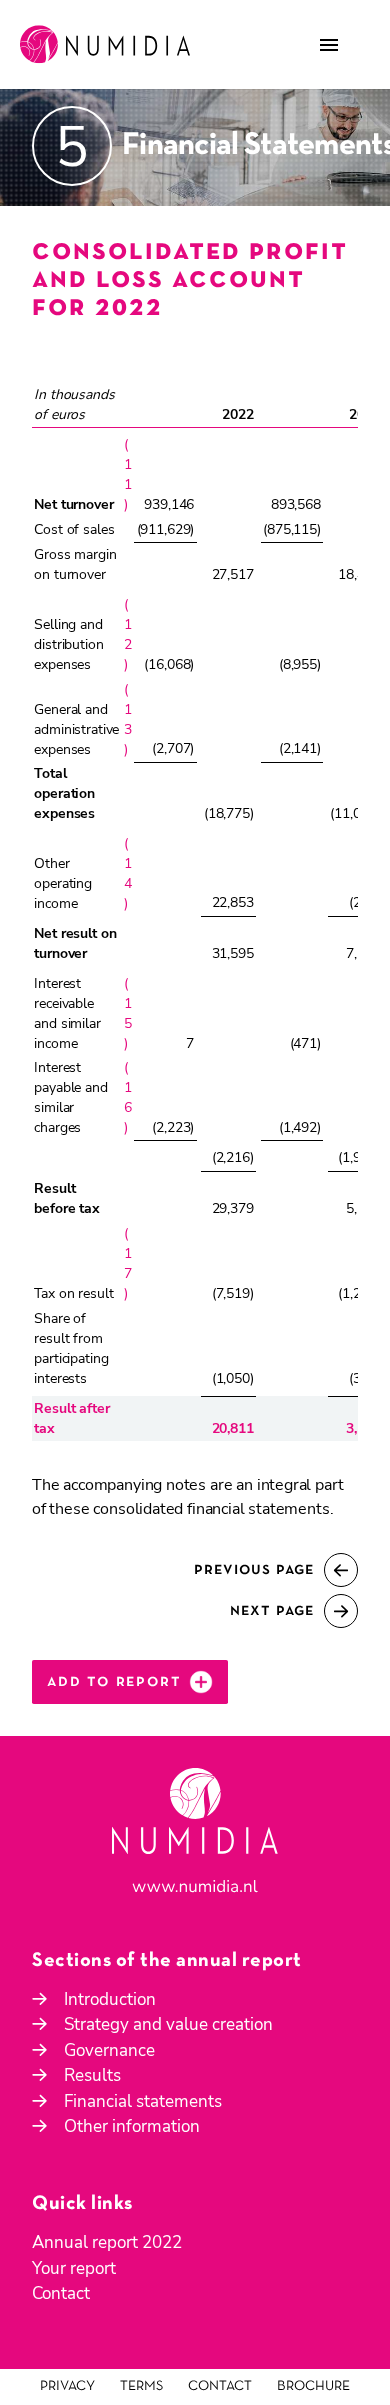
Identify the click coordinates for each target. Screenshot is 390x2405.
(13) (128, 719)
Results (92, 2075)
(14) (128, 873)
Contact (61, 2293)
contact (220, 2386)
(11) (128, 474)
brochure (313, 2386)
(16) (128, 1097)
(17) (128, 1263)
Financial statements (143, 2101)
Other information (132, 2126)
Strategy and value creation (168, 2024)
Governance (109, 2050)
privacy (67, 2386)
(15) (128, 1013)
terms (141, 2386)
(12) (128, 634)
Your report (74, 2268)
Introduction (110, 1999)
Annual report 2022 (107, 2242)
